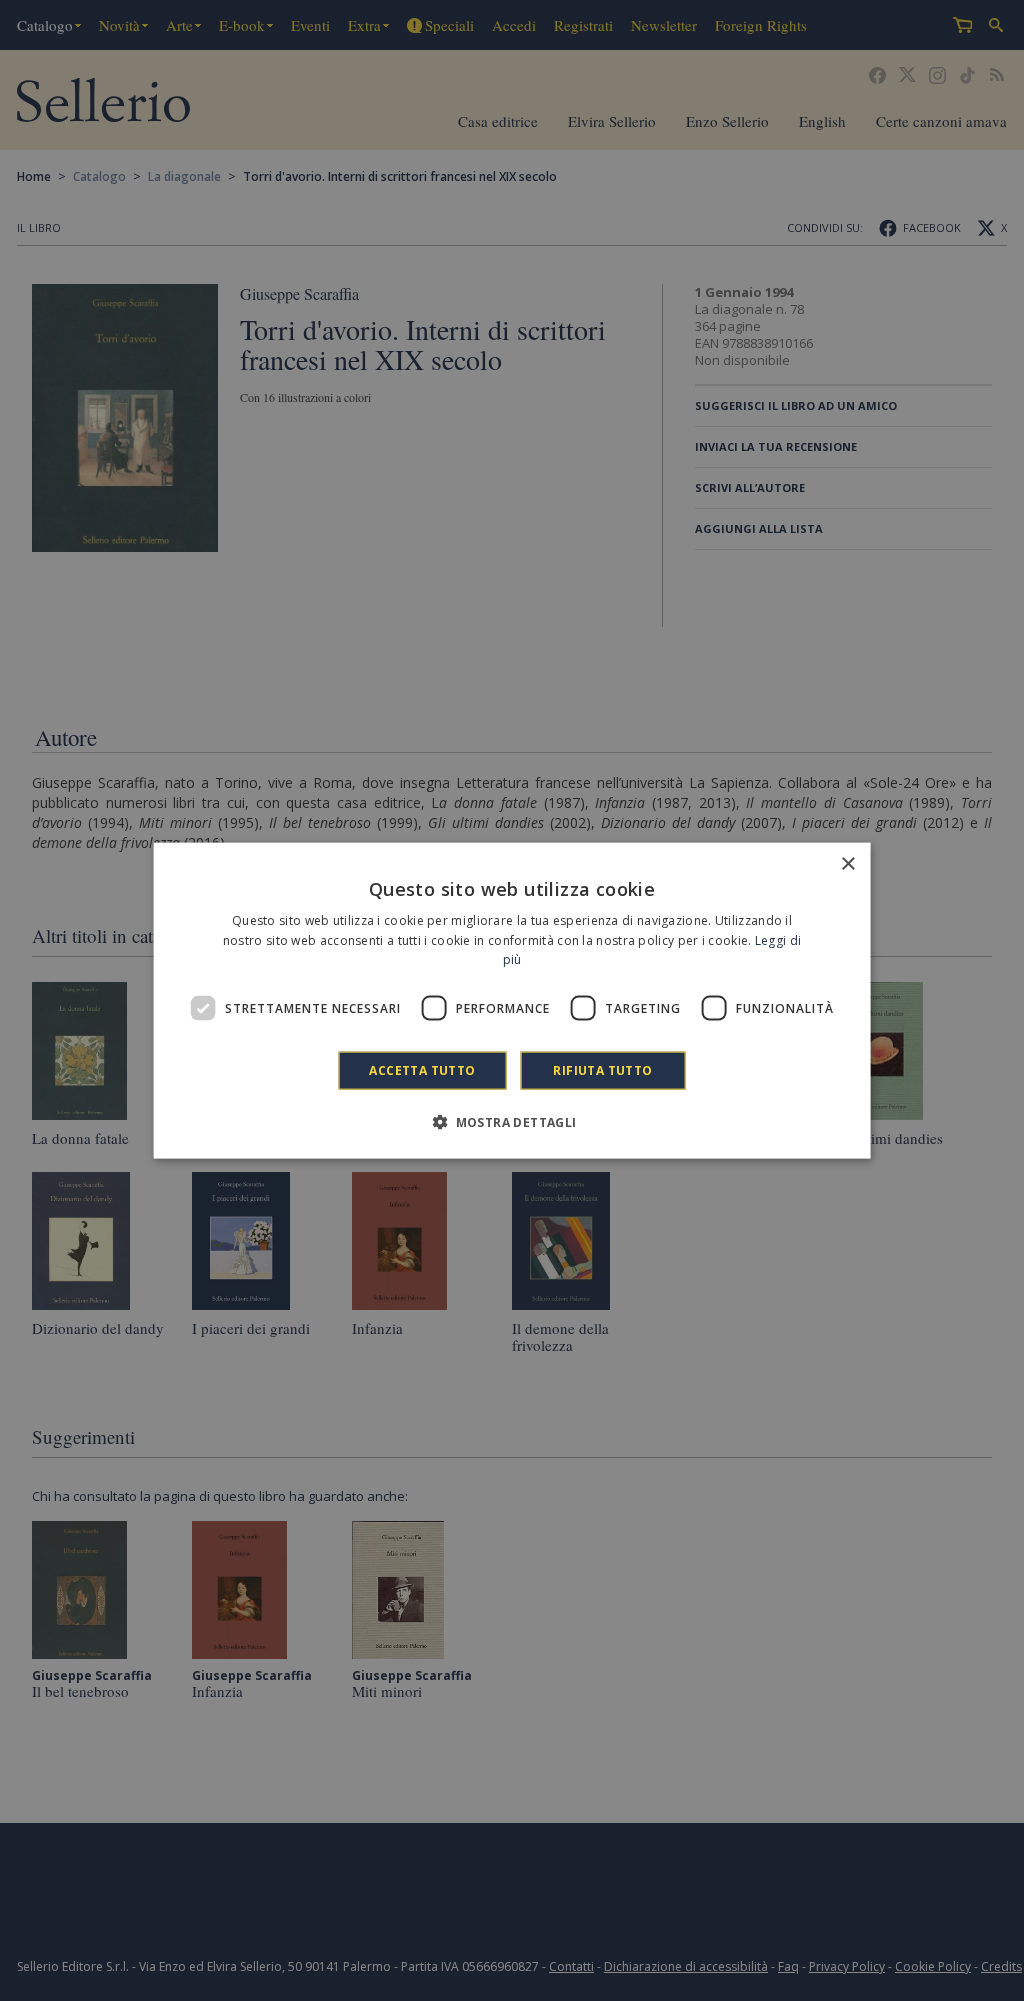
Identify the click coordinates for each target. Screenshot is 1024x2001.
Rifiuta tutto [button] (602, 1070)
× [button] (847, 863)
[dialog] (512, 1000)
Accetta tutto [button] (422, 1070)
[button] (511, 1122)
